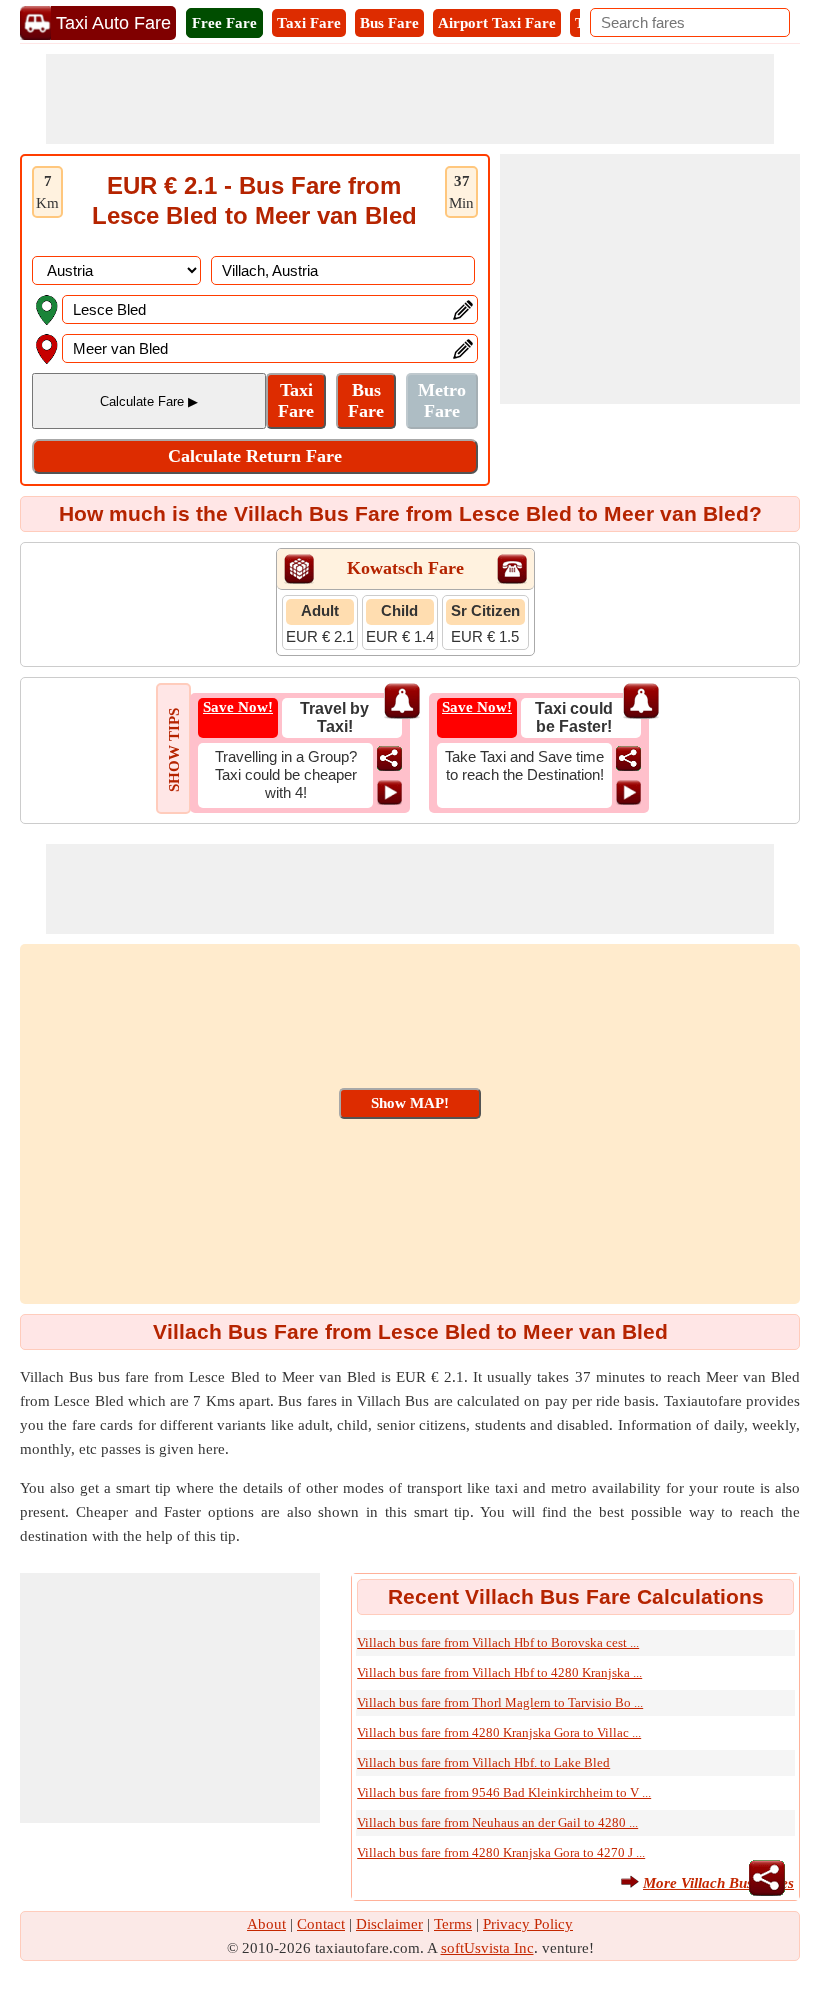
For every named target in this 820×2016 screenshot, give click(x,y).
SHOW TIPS (174, 750)
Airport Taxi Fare (497, 23)
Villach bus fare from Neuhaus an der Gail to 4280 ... (497, 1822)
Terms (453, 1924)
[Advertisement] (410, 99)
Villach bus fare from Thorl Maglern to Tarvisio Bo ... (500, 1702)
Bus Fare (389, 23)
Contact (321, 1924)
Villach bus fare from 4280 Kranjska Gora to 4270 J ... (501, 1852)
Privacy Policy (528, 1924)
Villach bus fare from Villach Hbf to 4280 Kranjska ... (499, 1672)
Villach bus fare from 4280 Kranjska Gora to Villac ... (499, 1732)
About (266, 1924)
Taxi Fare (309, 23)
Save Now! (238, 707)
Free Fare (224, 23)
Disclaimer (389, 1924)
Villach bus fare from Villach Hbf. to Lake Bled (483, 1762)
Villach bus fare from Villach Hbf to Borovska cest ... (498, 1642)
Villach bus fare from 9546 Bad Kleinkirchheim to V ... (504, 1792)
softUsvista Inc (487, 1948)
